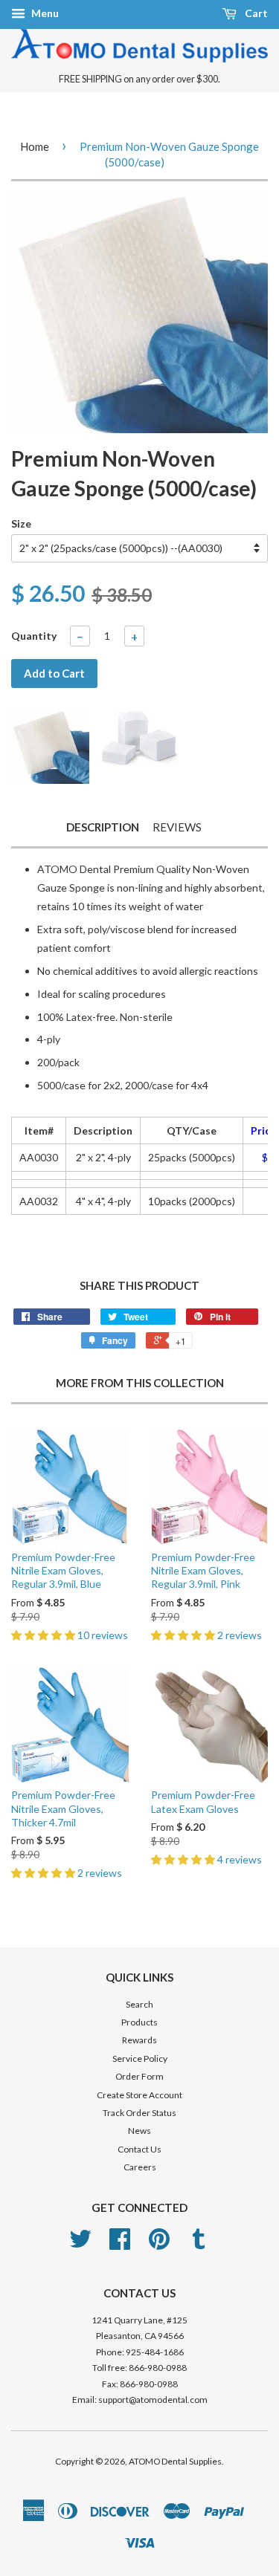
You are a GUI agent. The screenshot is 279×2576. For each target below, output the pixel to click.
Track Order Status (139, 2113)
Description (103, 827)
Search (139, 2004)
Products (139, 2022)
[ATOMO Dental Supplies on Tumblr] (199, 2244)
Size (21, 523)
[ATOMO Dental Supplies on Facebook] (120, 2244)
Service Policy (140, 2058)
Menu (44, 13)
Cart (255, 13)
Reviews (177, 827)
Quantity (34, 636)
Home (35, 146)
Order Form (139, 2076)
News (139, 2131)
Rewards (139, 2040)
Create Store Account (139, 2095)
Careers (140, 2167)
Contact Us (139, 2149)
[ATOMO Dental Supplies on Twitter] (80, 2244)
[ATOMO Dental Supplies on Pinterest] (159, 2244)
